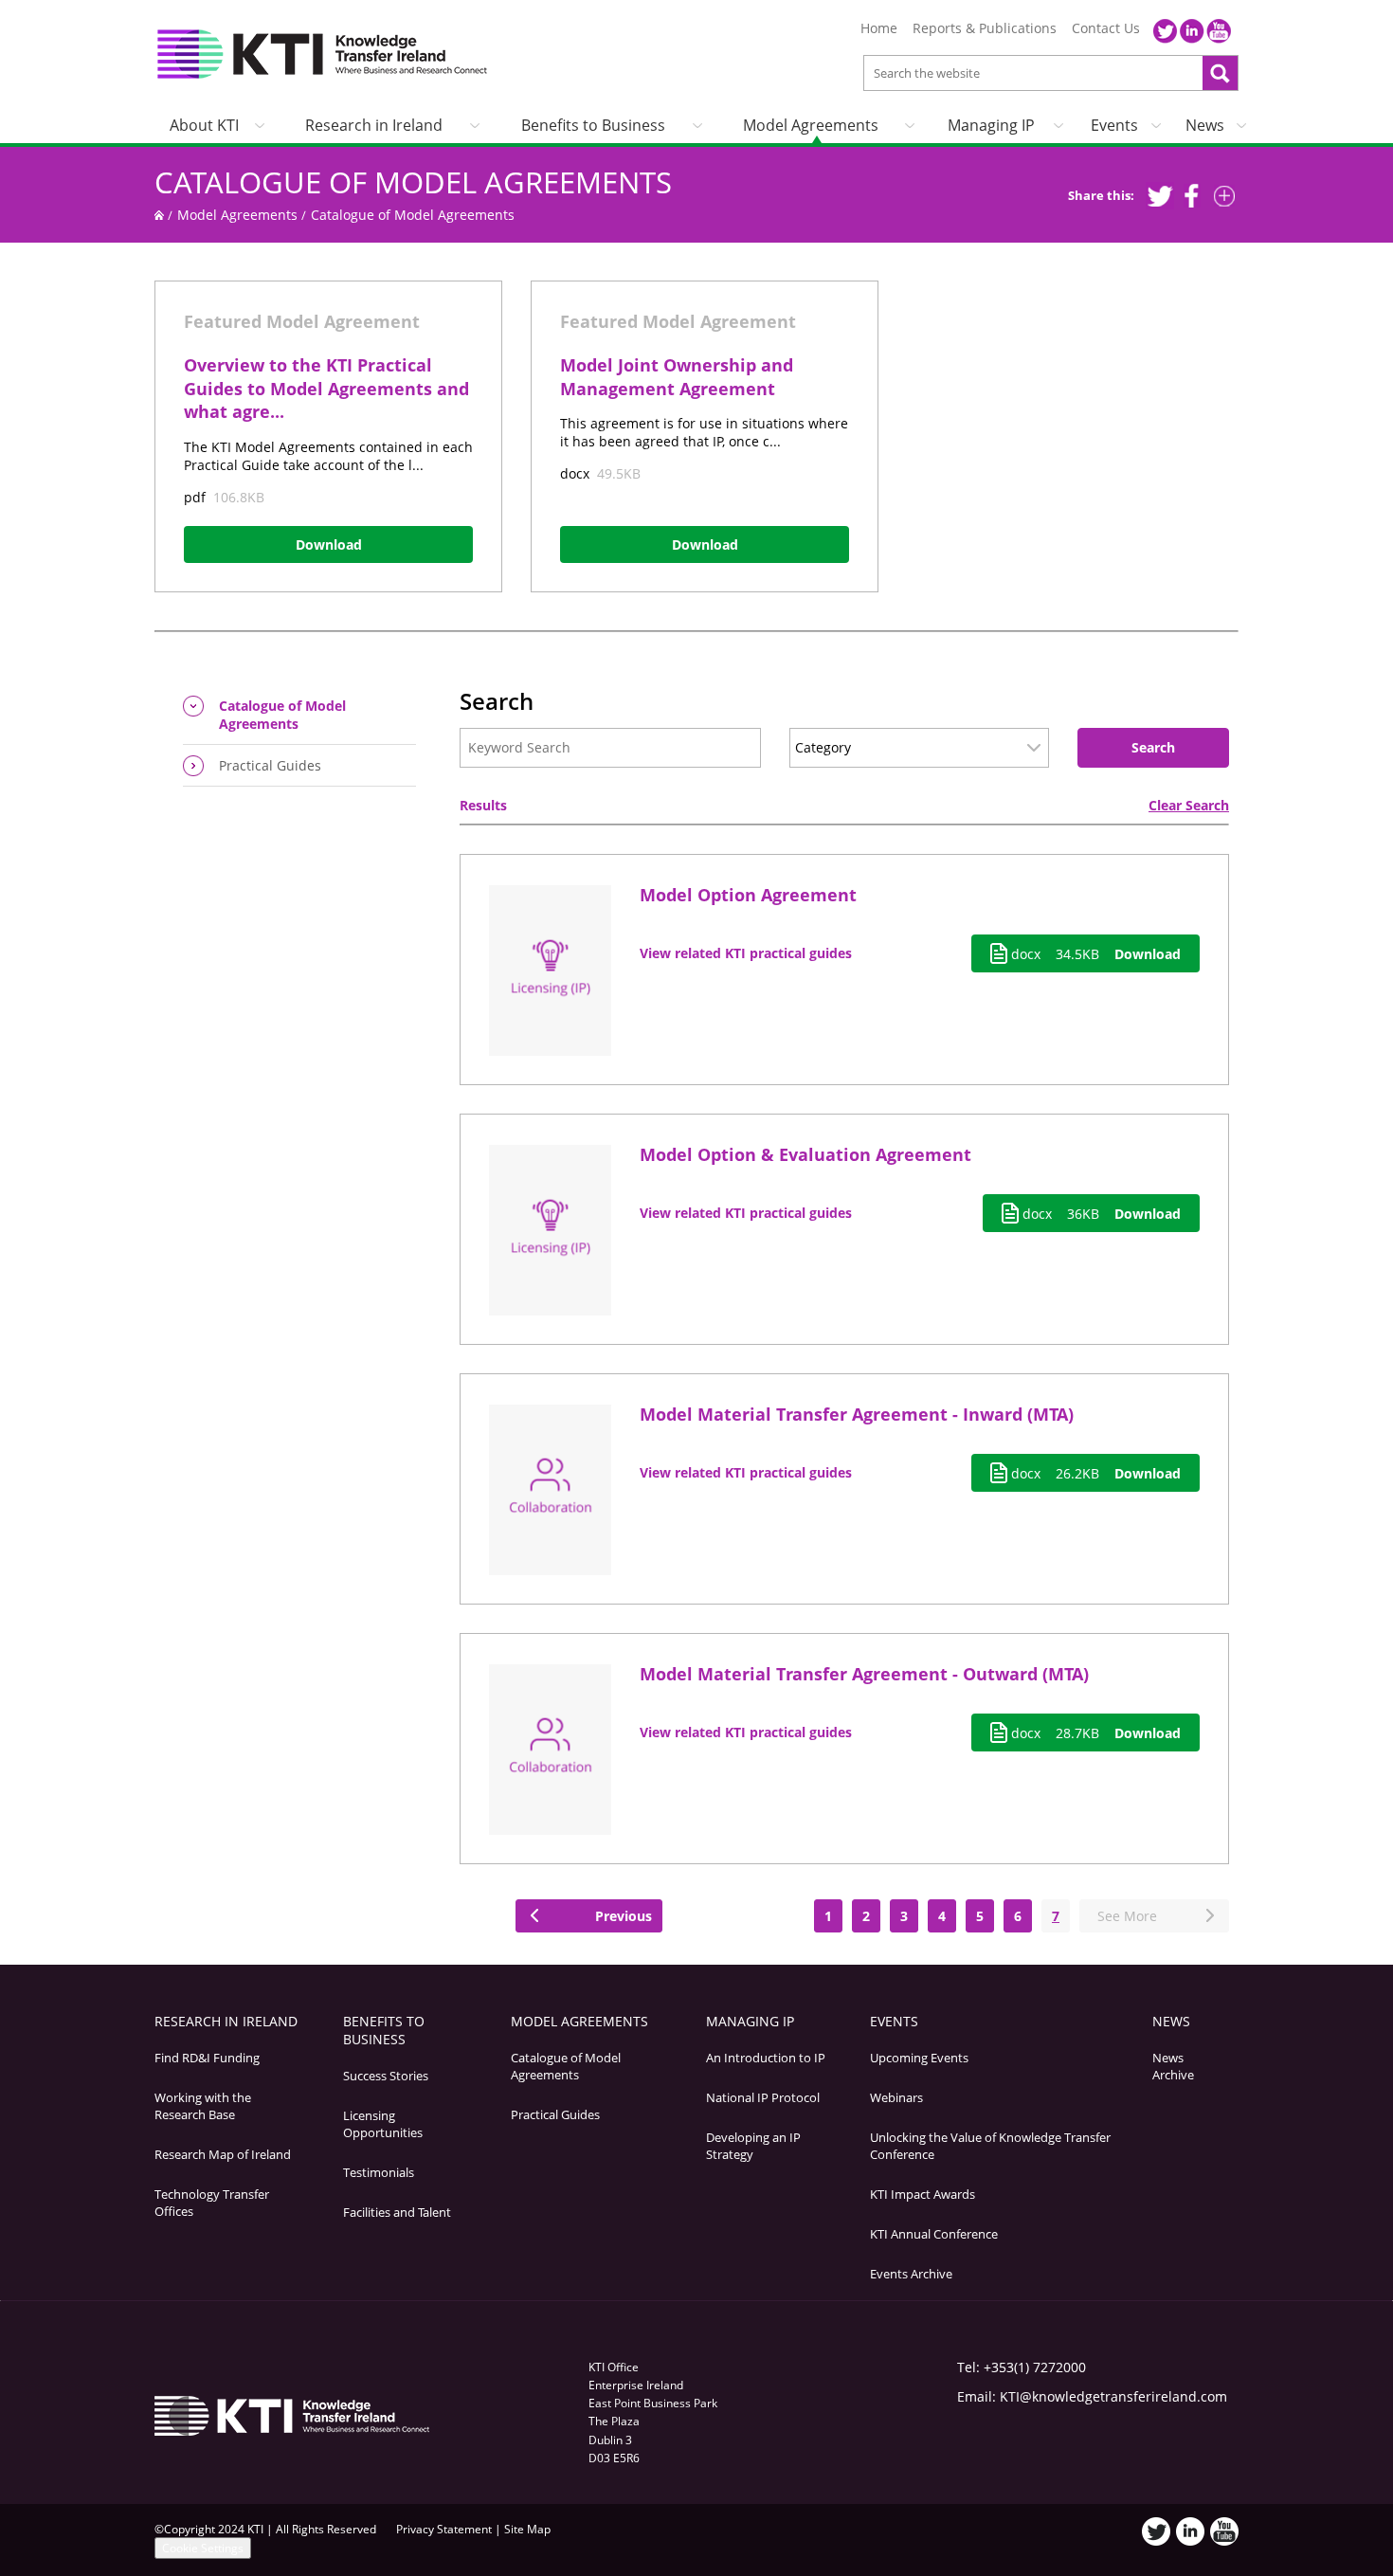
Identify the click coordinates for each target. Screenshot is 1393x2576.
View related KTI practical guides (746, 953)
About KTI (204, 125)
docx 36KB (1100, 1214)
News (1205, 125)
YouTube (1219, 31)
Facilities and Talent (397, 2212)
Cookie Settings (203, 2548)
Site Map (527, 2529)
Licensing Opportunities (383, 2124)
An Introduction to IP (766, 2058)
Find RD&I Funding (207, 2058)
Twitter (1166, 31)
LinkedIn (1192, 31)
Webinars (896, 2097)
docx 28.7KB (1094, 1733)
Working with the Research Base (203, 2106)
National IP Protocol (763, 2097)
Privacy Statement (444, 2529)
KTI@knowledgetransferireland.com (1113, 2396)
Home (879, 28)
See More (1123, 1916)
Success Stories (386, 2076)
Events (1114, 125)
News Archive (1173, 2066)
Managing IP (991, 125)
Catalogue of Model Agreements (413, 182)
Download (329, 544)
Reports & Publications (985, 28)
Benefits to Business (593, 125)
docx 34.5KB (1094, 954)
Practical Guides (270, 765)
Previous (620, 1916)
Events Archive (911, 2274)
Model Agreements (811, 125)
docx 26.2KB (1094, 1473)
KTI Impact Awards (923, 2194)
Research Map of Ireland (223, 2154)
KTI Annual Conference (934, 2234)
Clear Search (1189, 805)
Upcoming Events (919, 2058)
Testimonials (379, 2172)
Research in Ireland (374, 125)
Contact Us (1106, 28)
